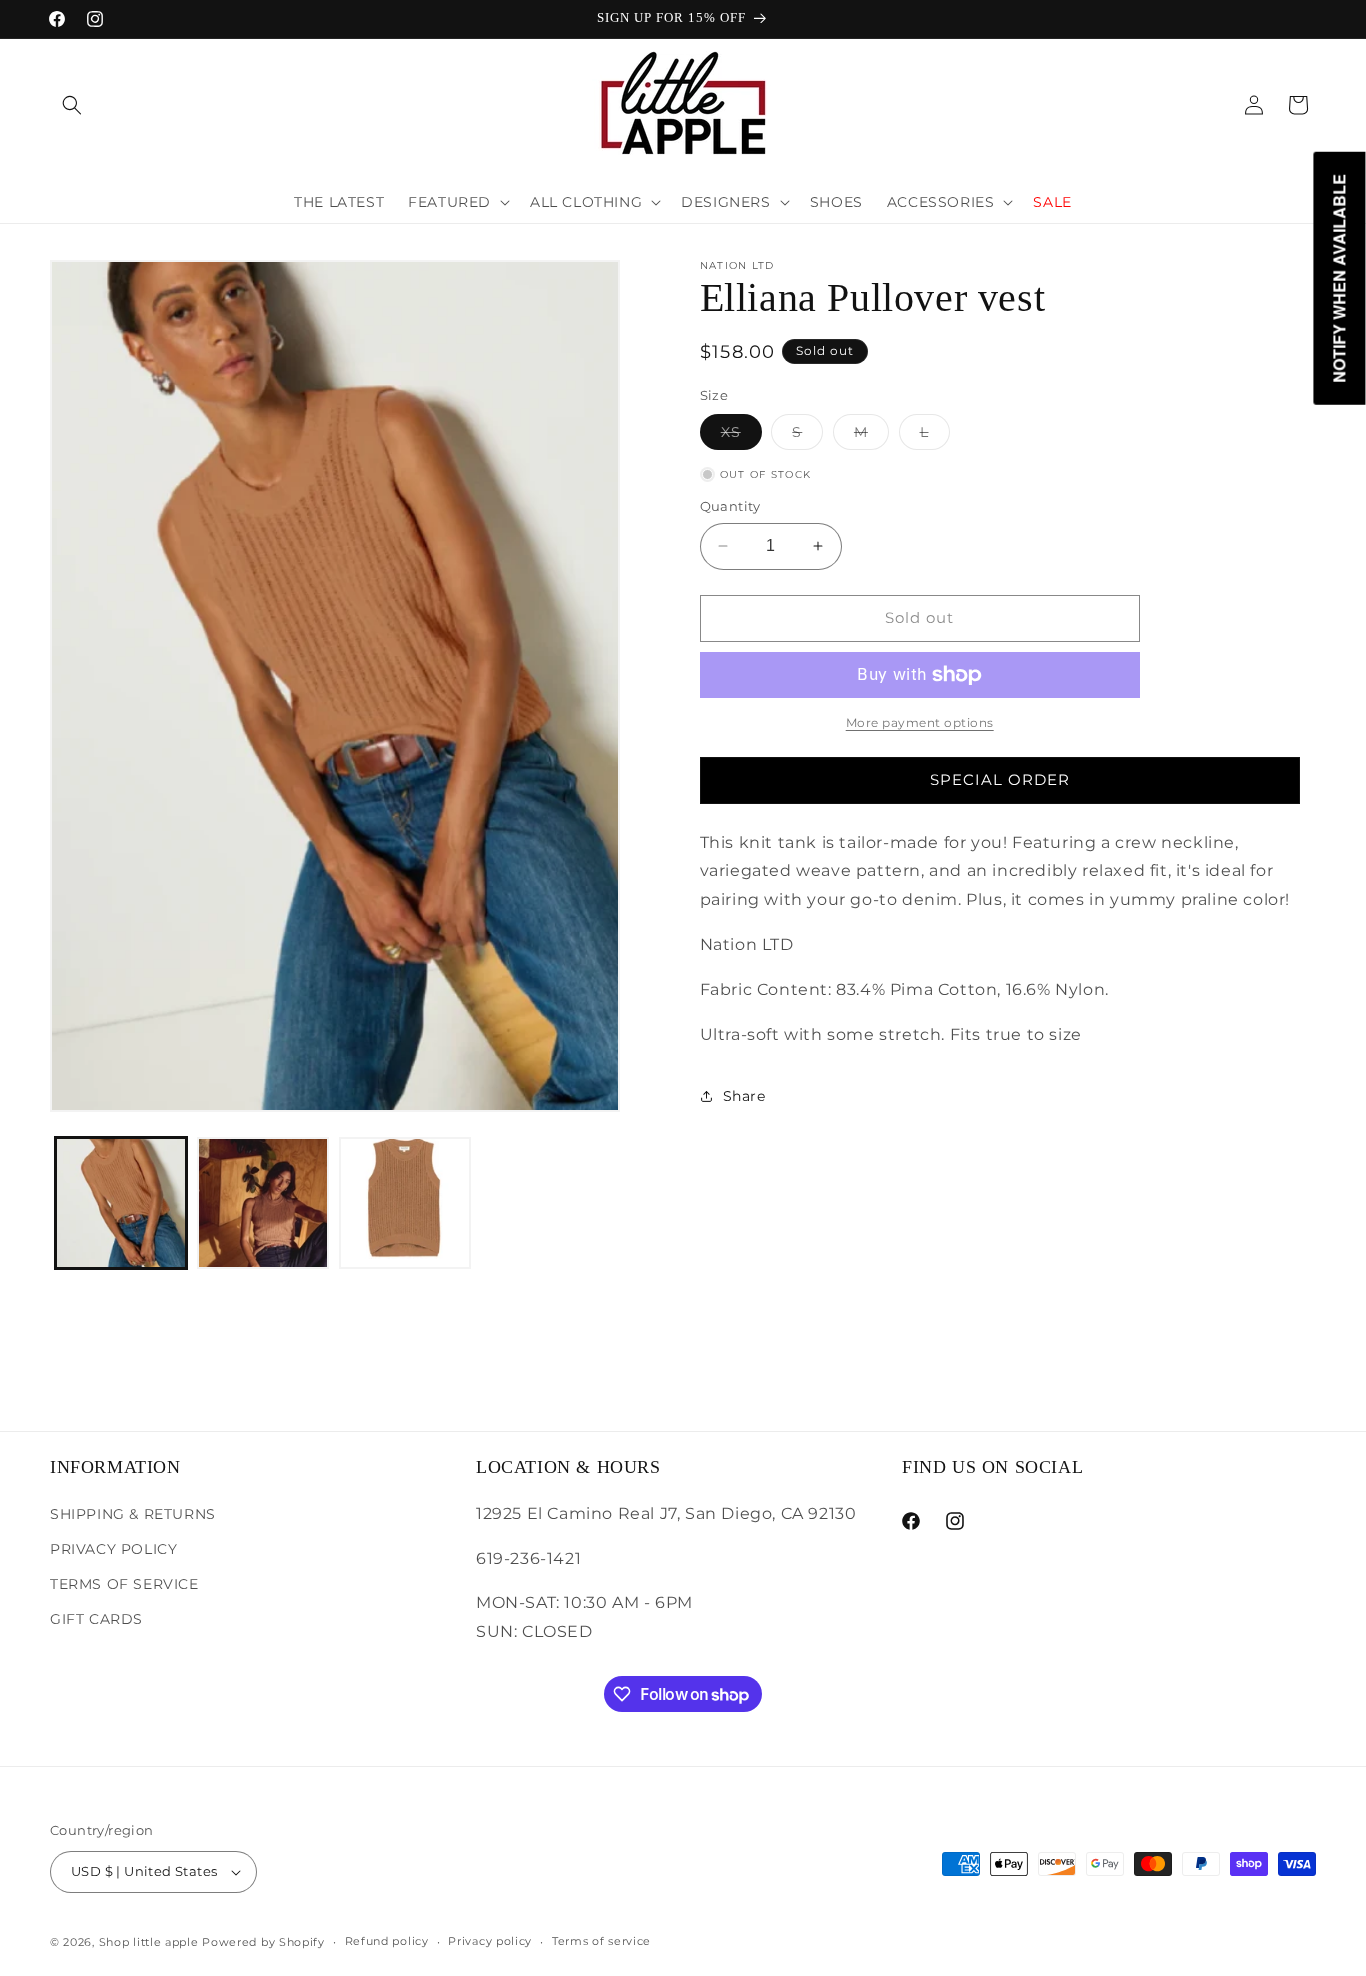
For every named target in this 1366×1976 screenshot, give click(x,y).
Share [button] (744, 1096)
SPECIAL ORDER (1000, 779)
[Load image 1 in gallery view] (121, 1203)
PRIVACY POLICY (113, 1548)
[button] (72, 105)
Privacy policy (490, 1941)
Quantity (730, 506)
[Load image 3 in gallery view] (405, 1203)
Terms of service (601, 1941)
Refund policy (387, 1941)
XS (741, 436)
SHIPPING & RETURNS (133, 1513)
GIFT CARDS (96, 1618)
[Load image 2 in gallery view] (263, 1203)
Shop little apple (149, 1942)
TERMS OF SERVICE (124, 1583)
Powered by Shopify (263, 1942)
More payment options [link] (920, 722)
